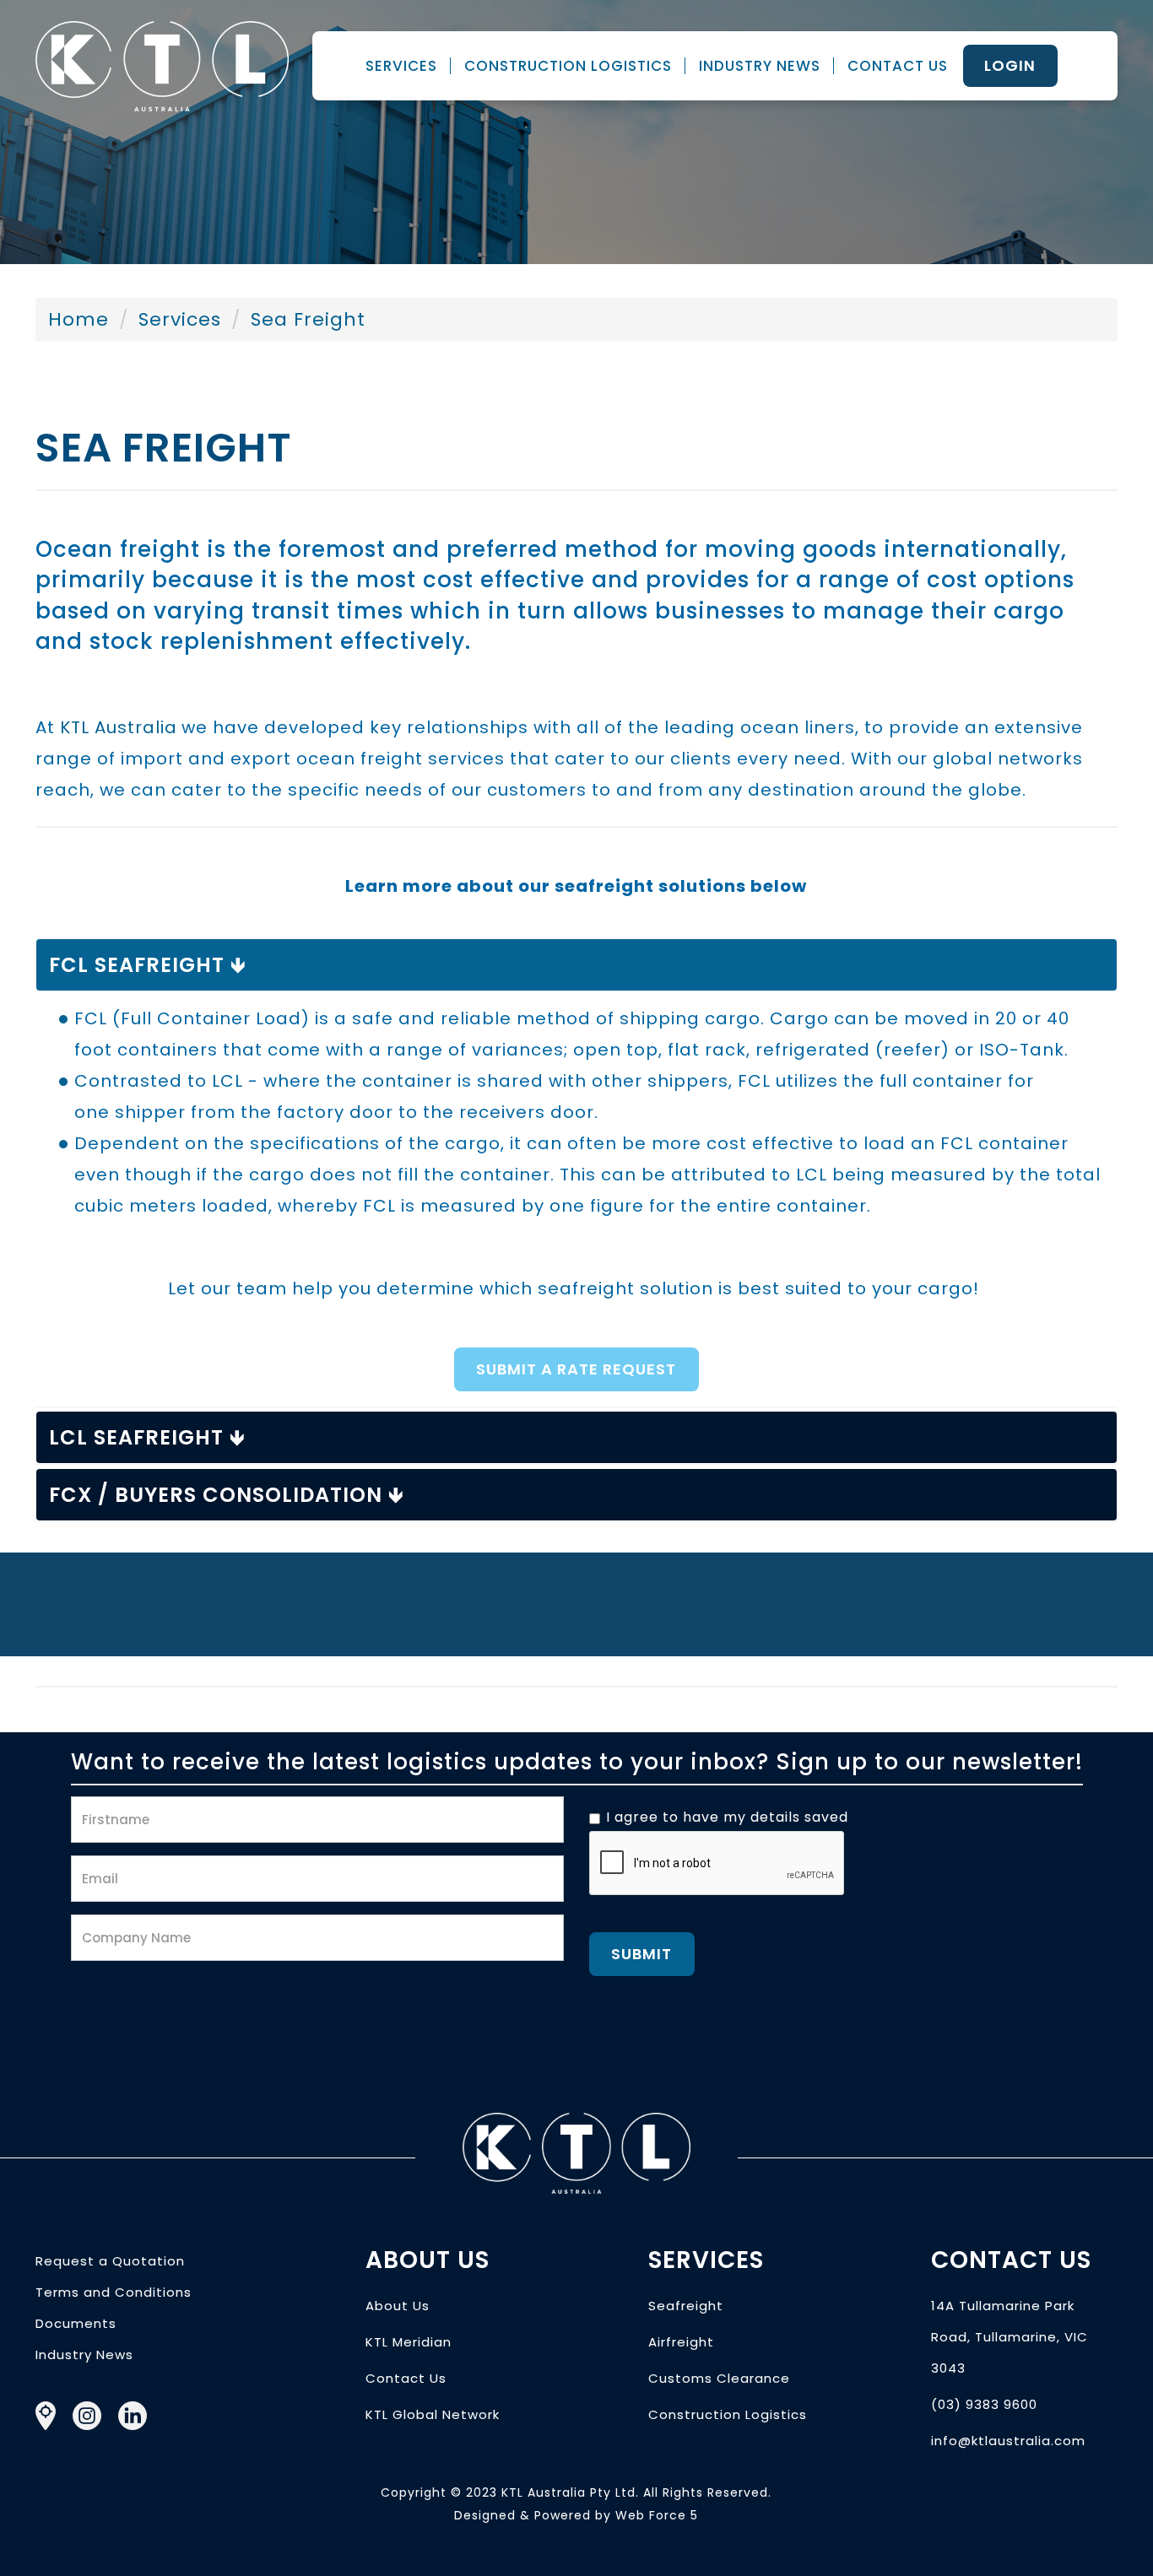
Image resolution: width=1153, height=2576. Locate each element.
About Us (398, 2306)
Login (1010, 65)
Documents (76, 2323)
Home (78, 319)
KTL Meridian (409, 2342)
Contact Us (898, 66)
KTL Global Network (433, 2414)
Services (401, 66)
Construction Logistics (568, 66)
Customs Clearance (719, 2378)
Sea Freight (308, 319)
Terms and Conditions (114, 2292)
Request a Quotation (110, 2261)
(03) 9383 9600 (984, 2404)
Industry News (760, 66)
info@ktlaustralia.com (1008, 2441)
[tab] (576, 965)
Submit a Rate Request (576, 1369)
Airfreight (681, 2342)
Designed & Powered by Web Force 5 (576, 2515)
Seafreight (686, 2306)
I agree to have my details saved (727, 1817)
